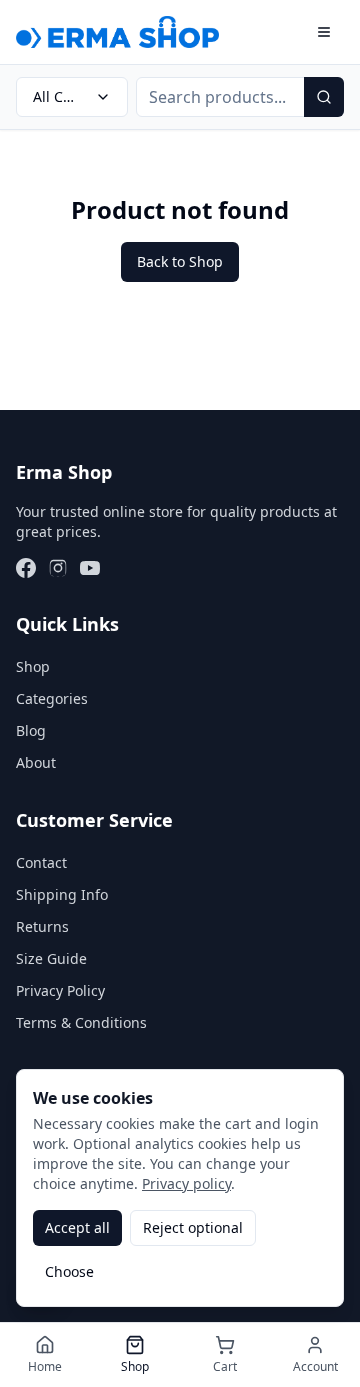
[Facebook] (26, 568)
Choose (69, 1271)
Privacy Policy (60, 990)
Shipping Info (62, 894)
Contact (41, 862)
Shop (33, 666)
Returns (42, 926)
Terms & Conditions (81, 1022)
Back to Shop (180, 261)
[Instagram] (58, 568)
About (36, 762)
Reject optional (193, 1227)
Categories (52, 698)
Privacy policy (186, 1183)
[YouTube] (90, 568)
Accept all (77, 1227)
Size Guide (51, 958)
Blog (31, 730)
